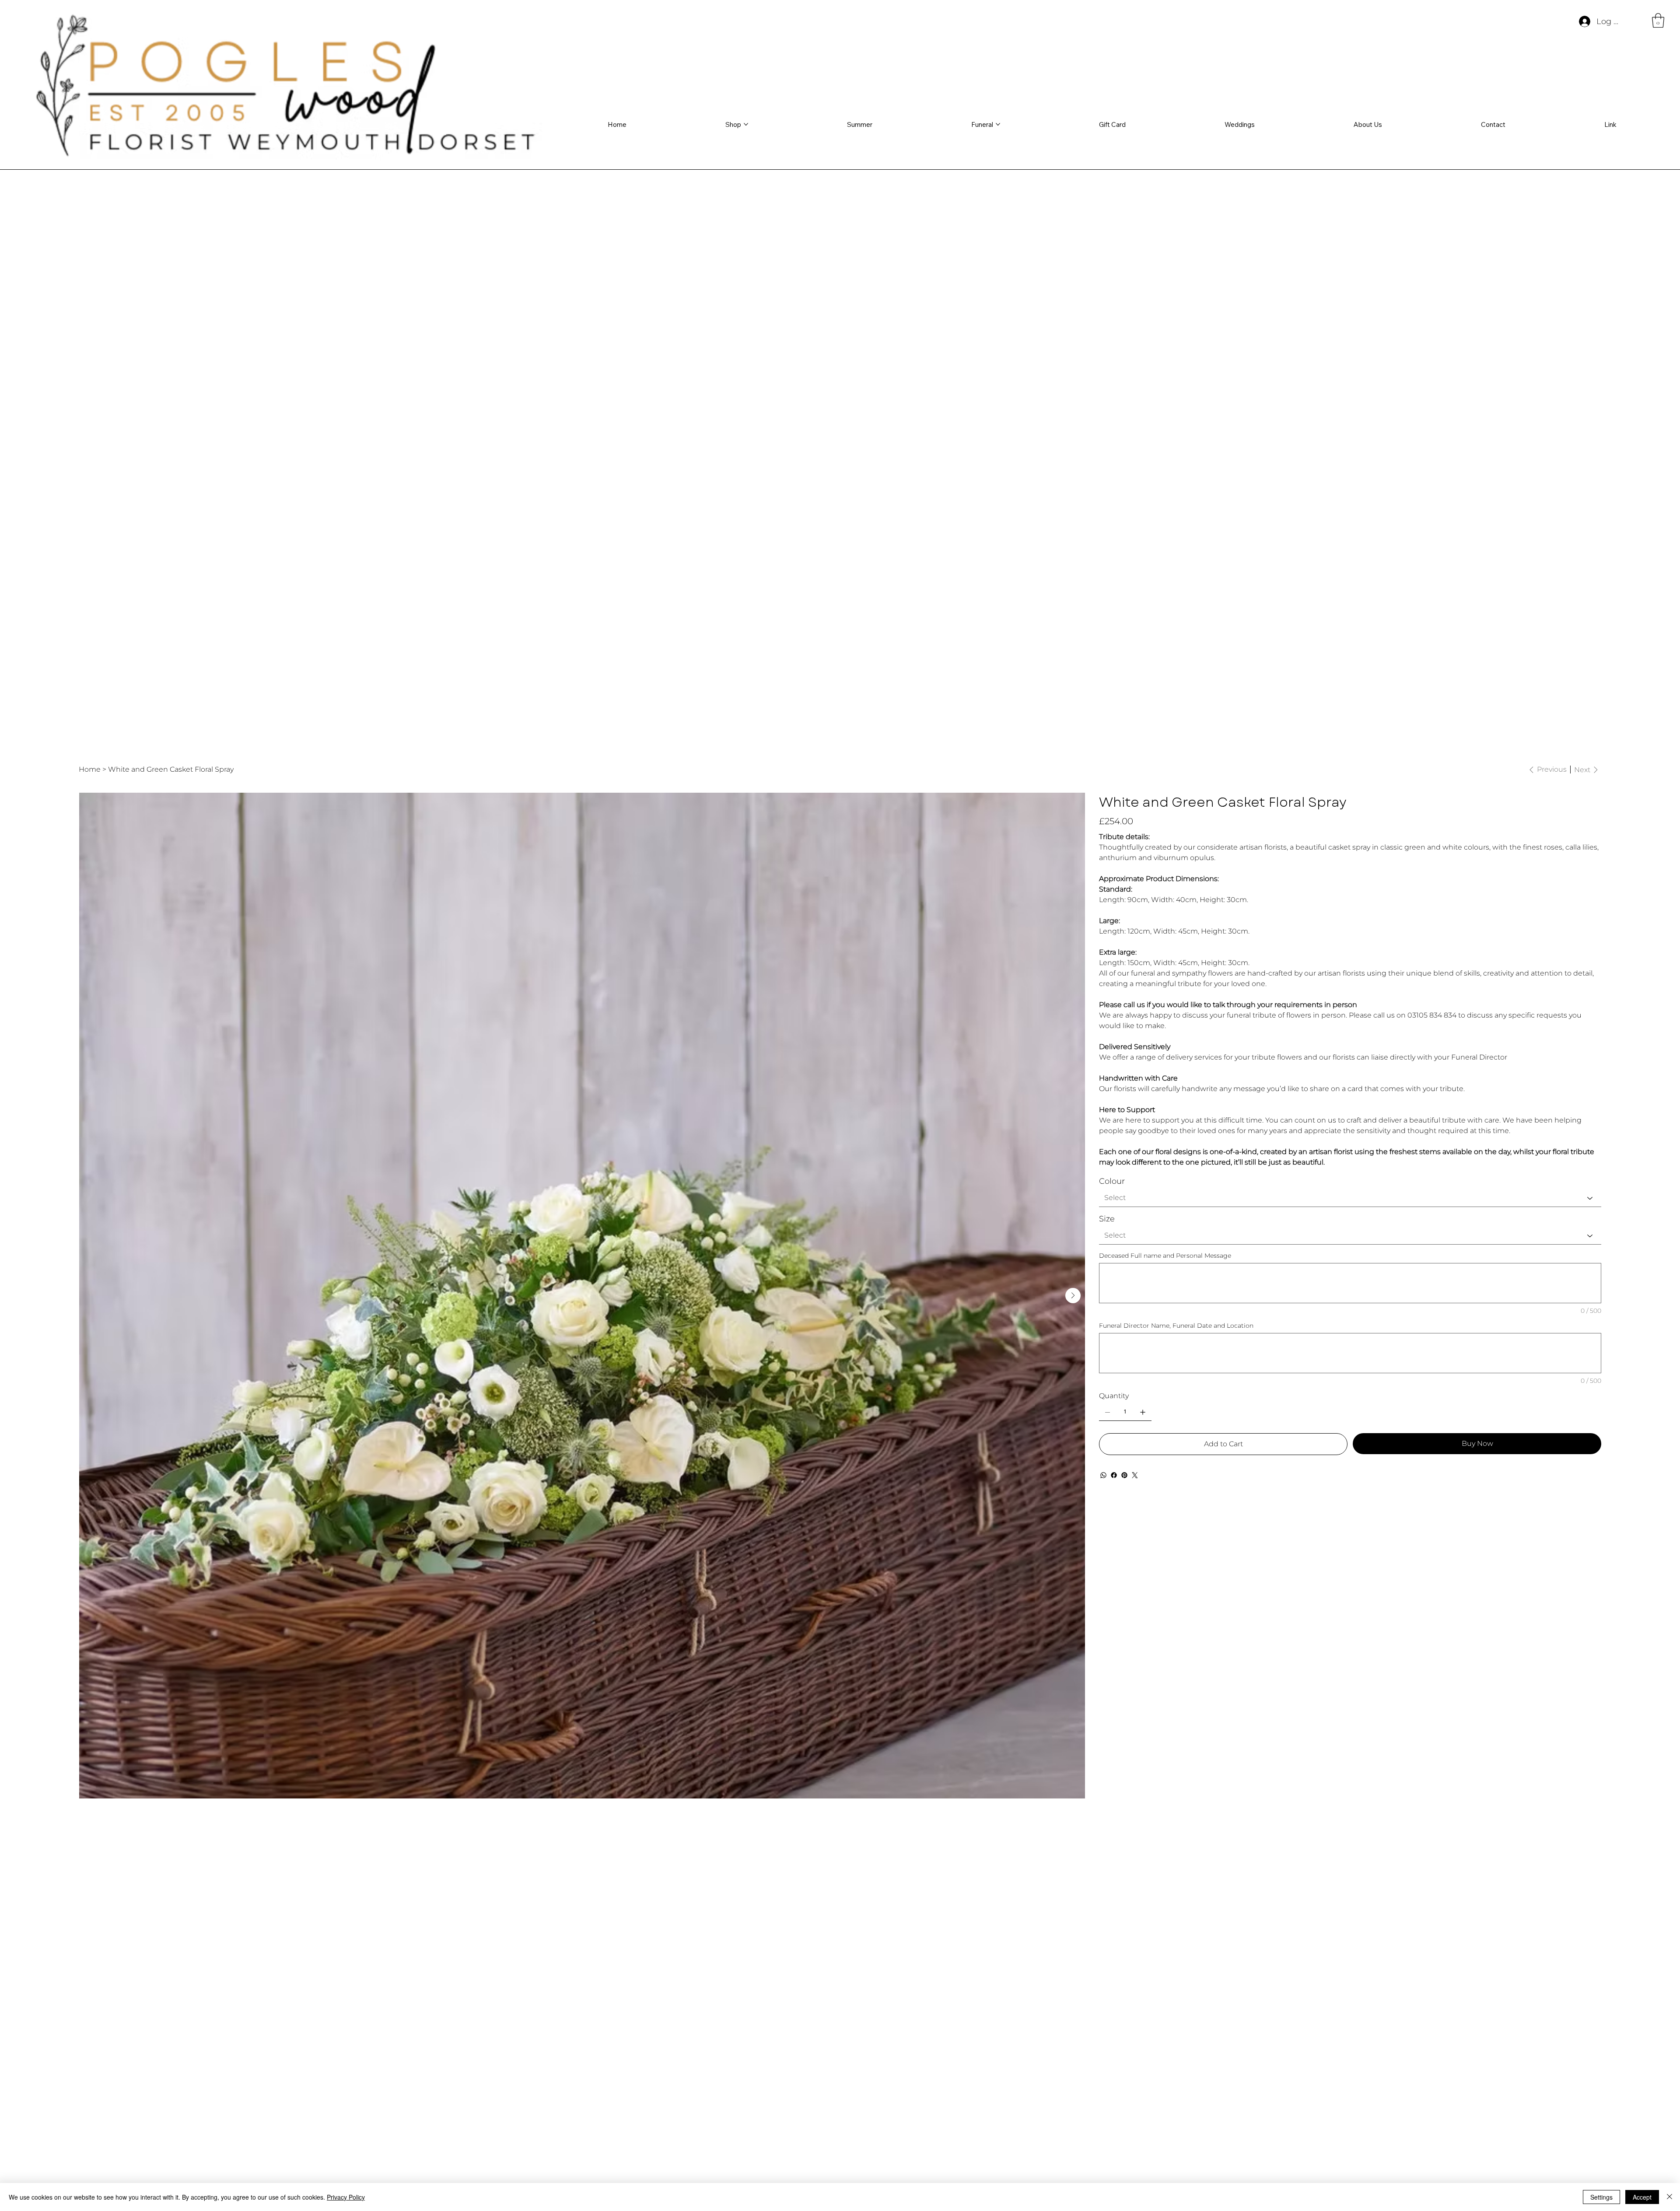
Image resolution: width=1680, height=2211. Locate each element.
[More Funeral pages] (998, 124)
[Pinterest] (1124, 1475)
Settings (1601, 2197)
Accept (1642, 2197)
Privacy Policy (346, 2197)
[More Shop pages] (746, 124)
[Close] (1669, 2197)
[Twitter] (1135, 1475)
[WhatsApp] (1103, 1475)
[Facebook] (1114, 1475)
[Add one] (1143, 1412)
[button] (1658, 20)
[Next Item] (1073, 1296)
